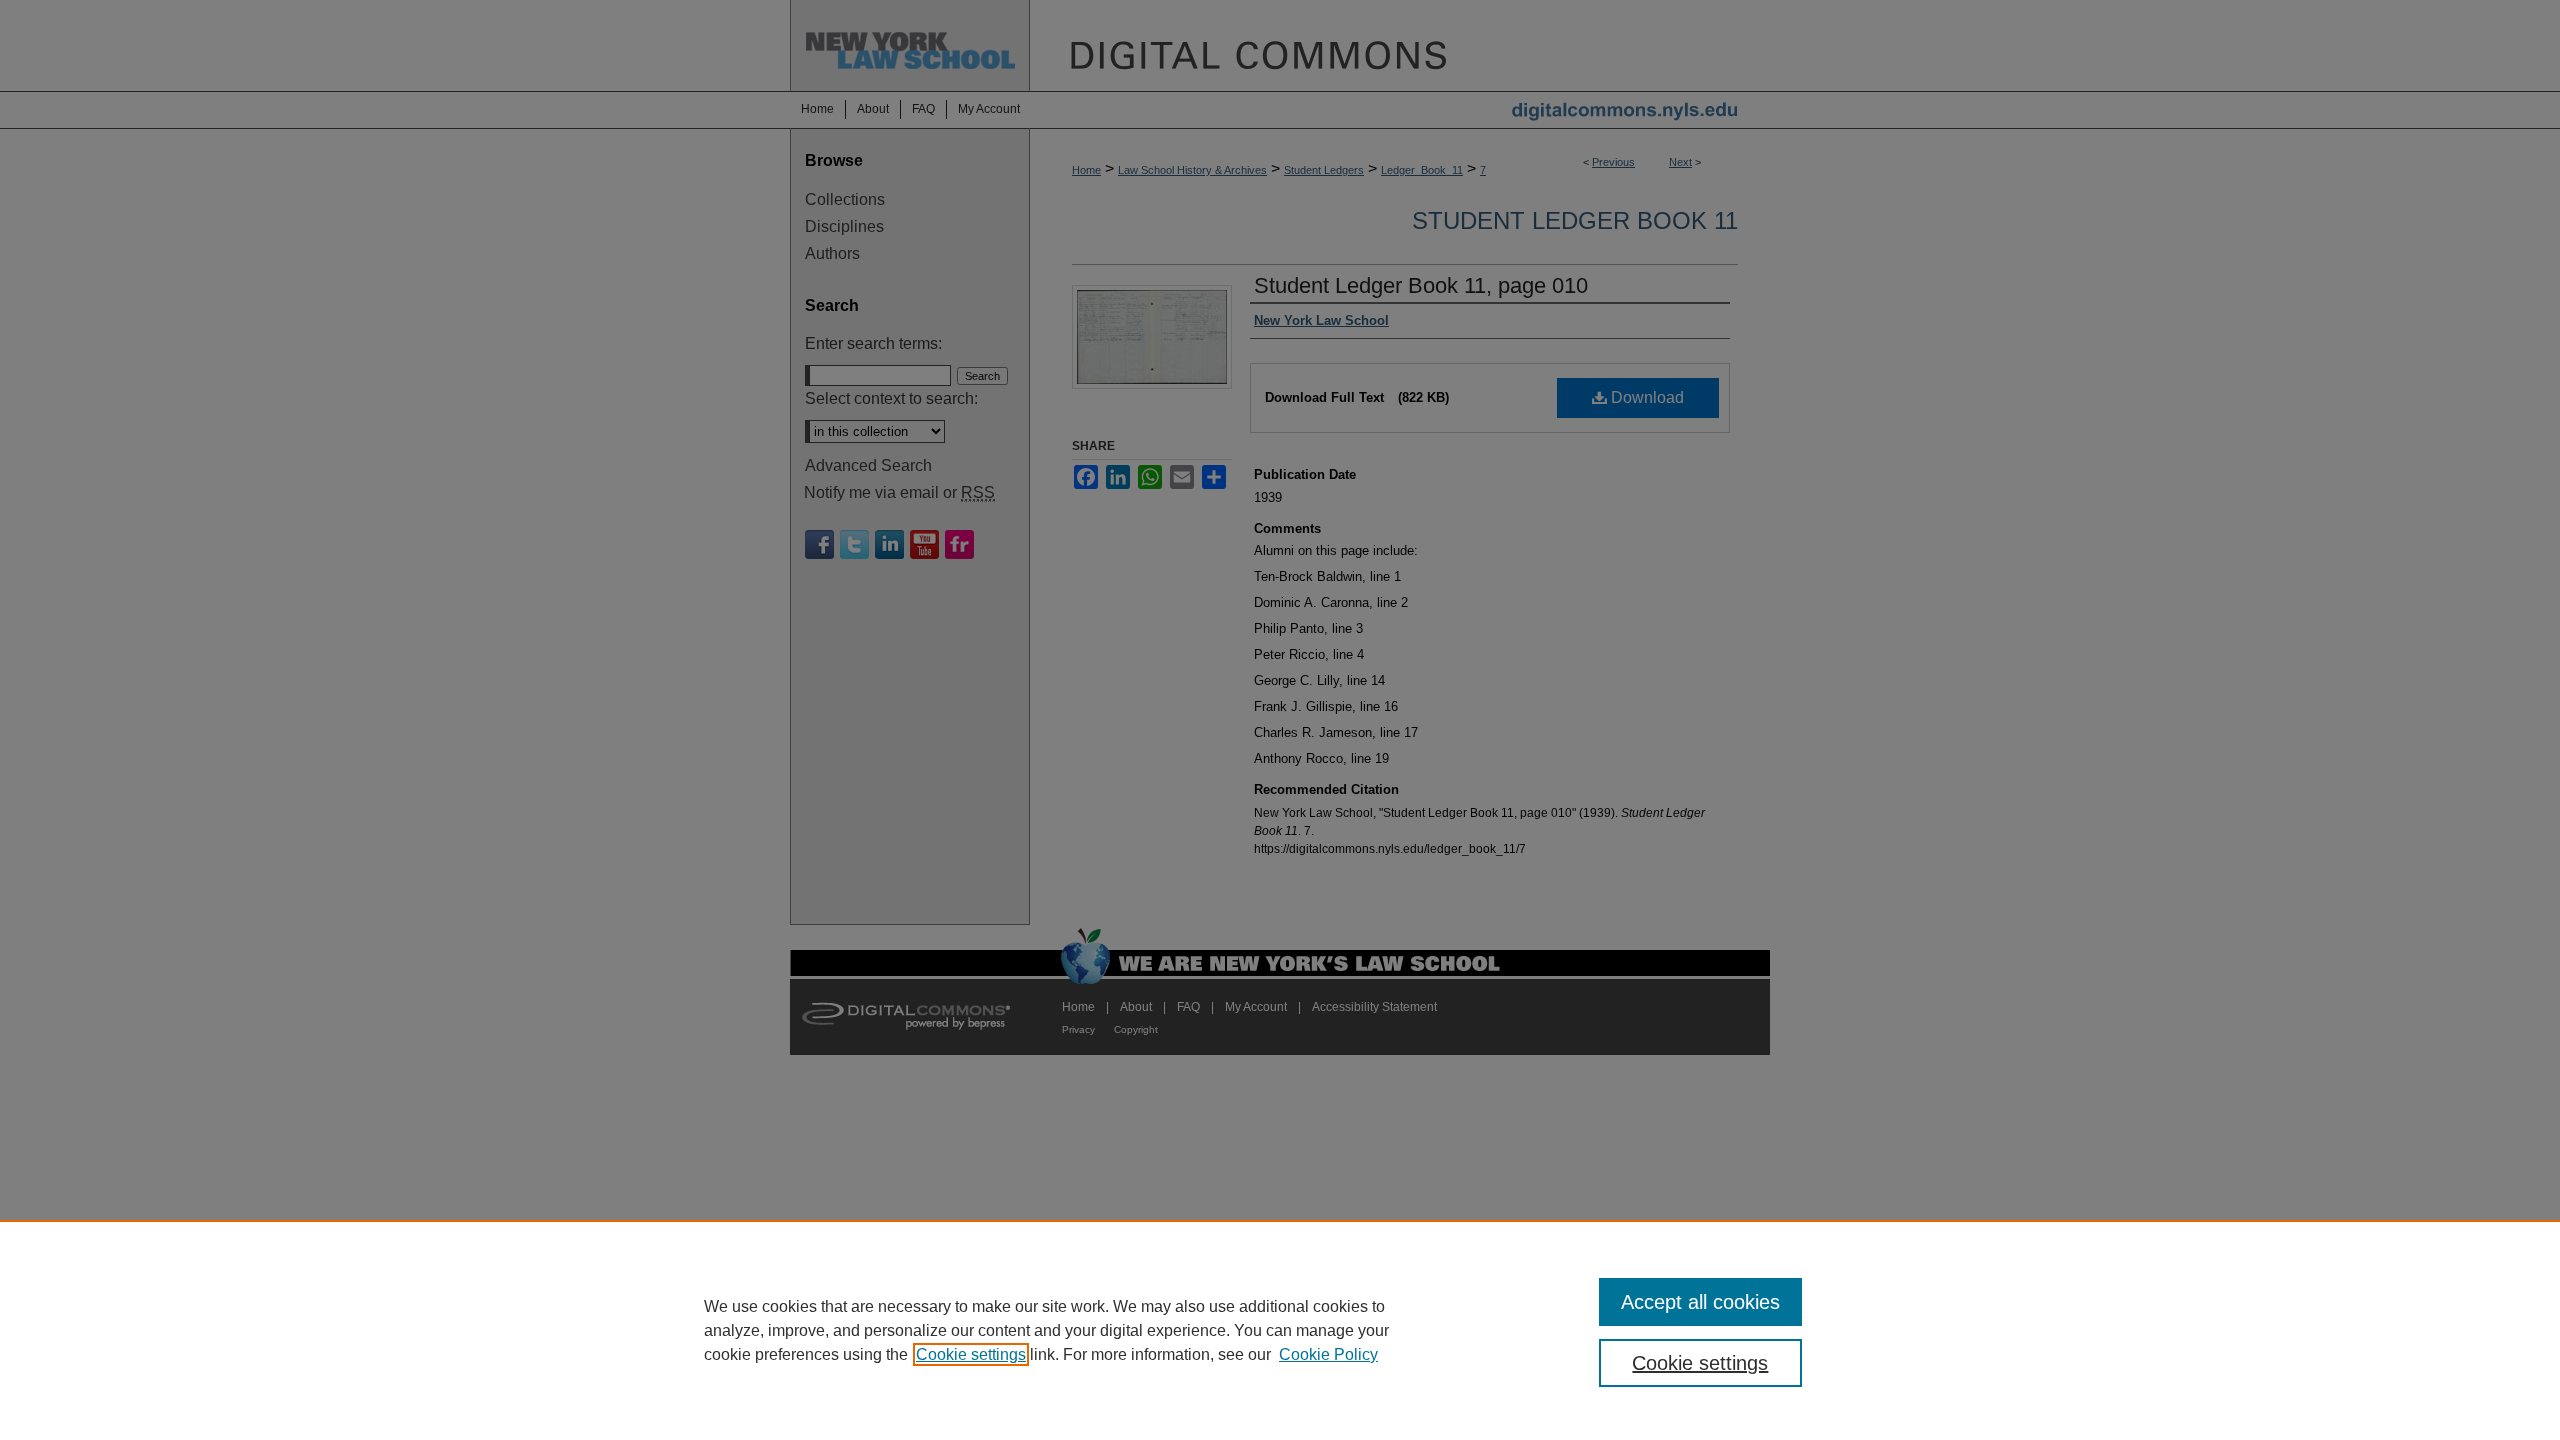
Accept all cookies (1700, 1302)
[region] (1280, 1330)
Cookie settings (971, 1354)
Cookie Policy (1328, 1354)
